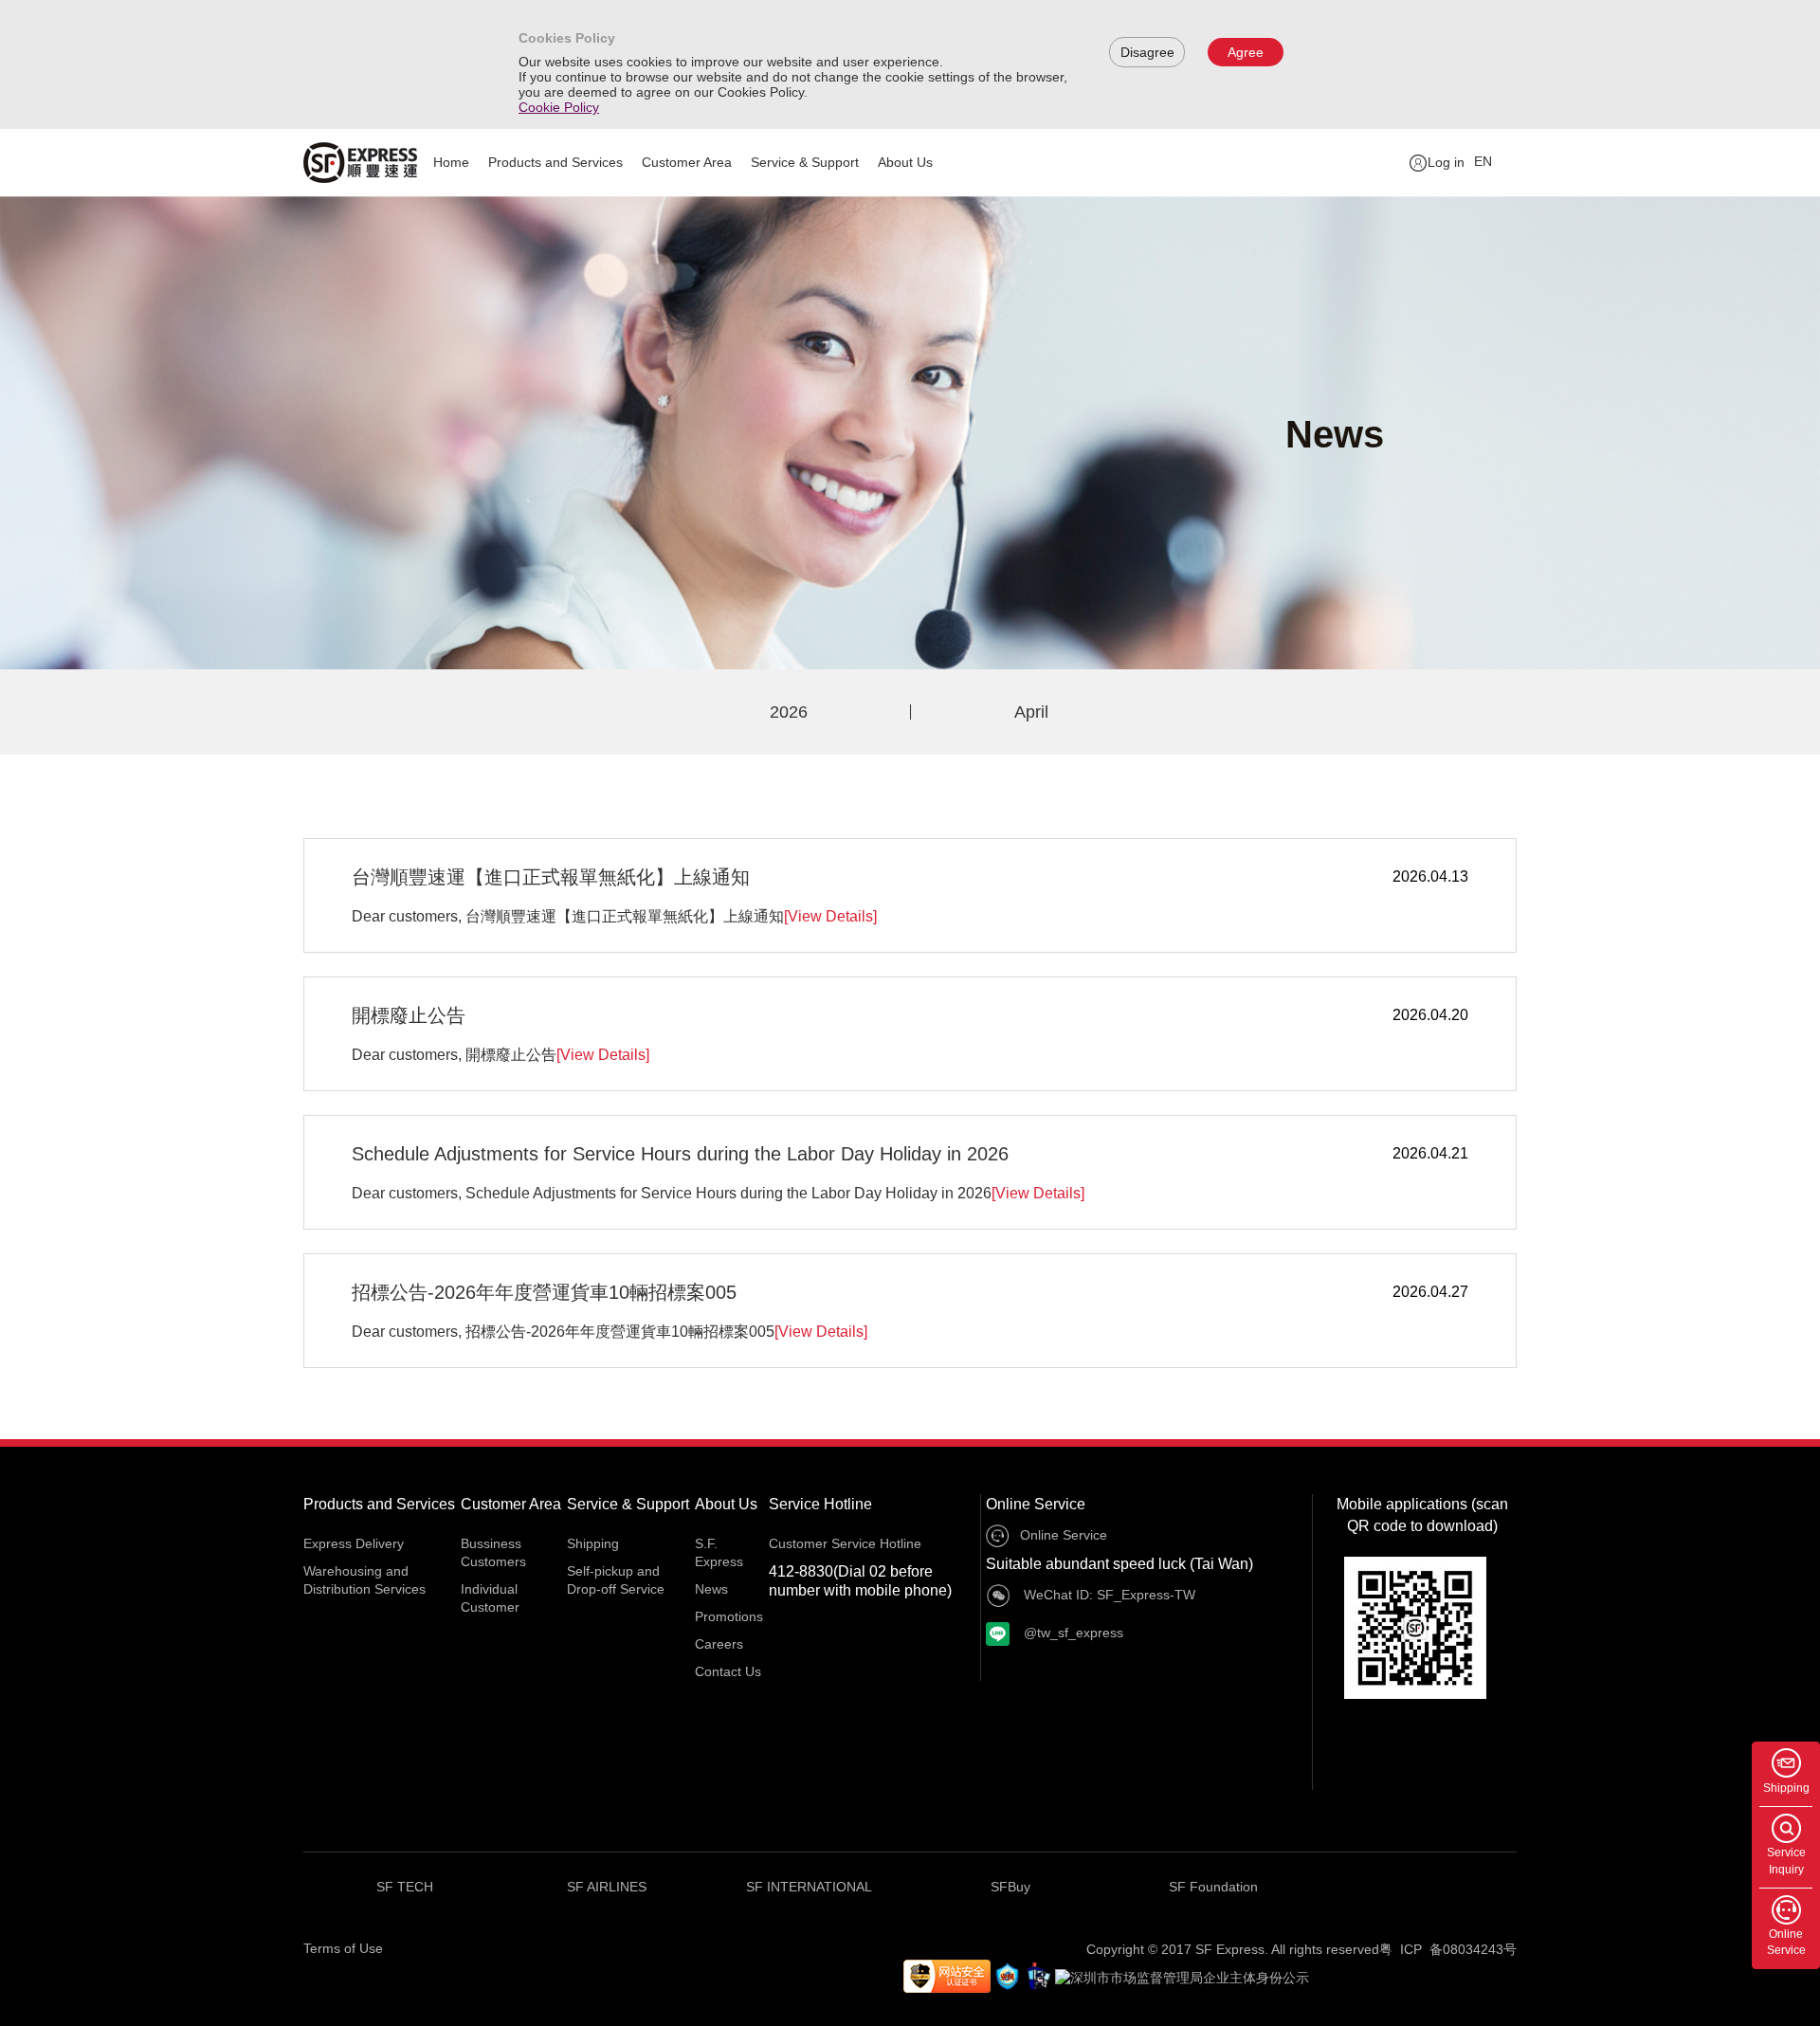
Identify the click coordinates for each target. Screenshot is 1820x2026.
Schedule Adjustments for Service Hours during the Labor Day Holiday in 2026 (680, 1154)
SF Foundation (1213, 1887)
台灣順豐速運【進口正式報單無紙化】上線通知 (551, 877)
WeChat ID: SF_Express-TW (1108, 1595)
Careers (719, 1644)
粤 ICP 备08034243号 (1448, 1949)
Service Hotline (820, 1504)
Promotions (729, 1616)
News (711, 1589)
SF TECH (405, 1887)
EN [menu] (1483, 161)
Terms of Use (343, 1948)
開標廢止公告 (409, 1015)
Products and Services (555, 162)
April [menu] (1031, 712)
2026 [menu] (789, 712)
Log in (1446, 162)
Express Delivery (354, 1543)
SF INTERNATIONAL (809, 1887)
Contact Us (728, 1671)
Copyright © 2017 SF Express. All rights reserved (1233, 1949)
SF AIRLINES (607, 1887)
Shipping (593, 1543)
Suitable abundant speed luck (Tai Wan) (1119, 1564)
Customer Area (687, 162)
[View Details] (830, 916)
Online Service (1036, 1504)
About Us (905, 162)
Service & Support (805, 162)
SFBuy (1010, 1887)
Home (451, 162)
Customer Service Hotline (845, 1543)
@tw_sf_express (1072, 1633)
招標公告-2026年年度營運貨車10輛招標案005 (544, 1292)
